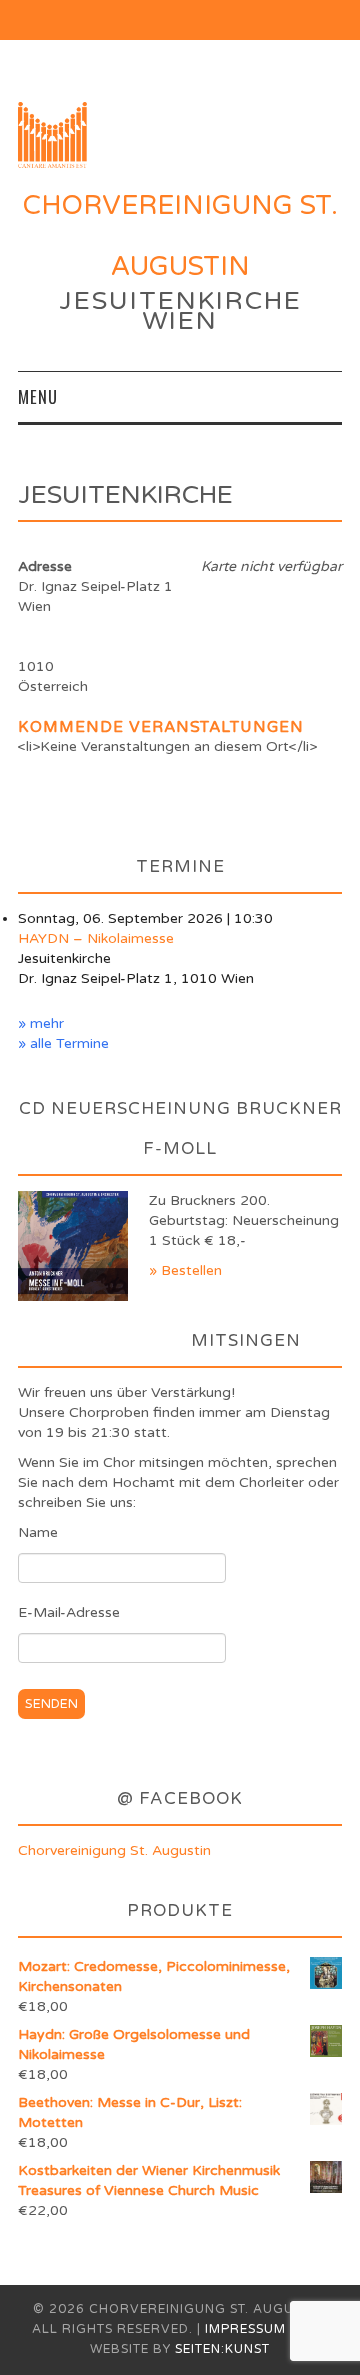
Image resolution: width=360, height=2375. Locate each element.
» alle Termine (63, 1043)
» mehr (41, 1023)
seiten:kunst (222, 2349)
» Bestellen (185, 1270)
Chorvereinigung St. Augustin (114, 1850)
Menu (38, 396)
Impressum (245, 2329)
